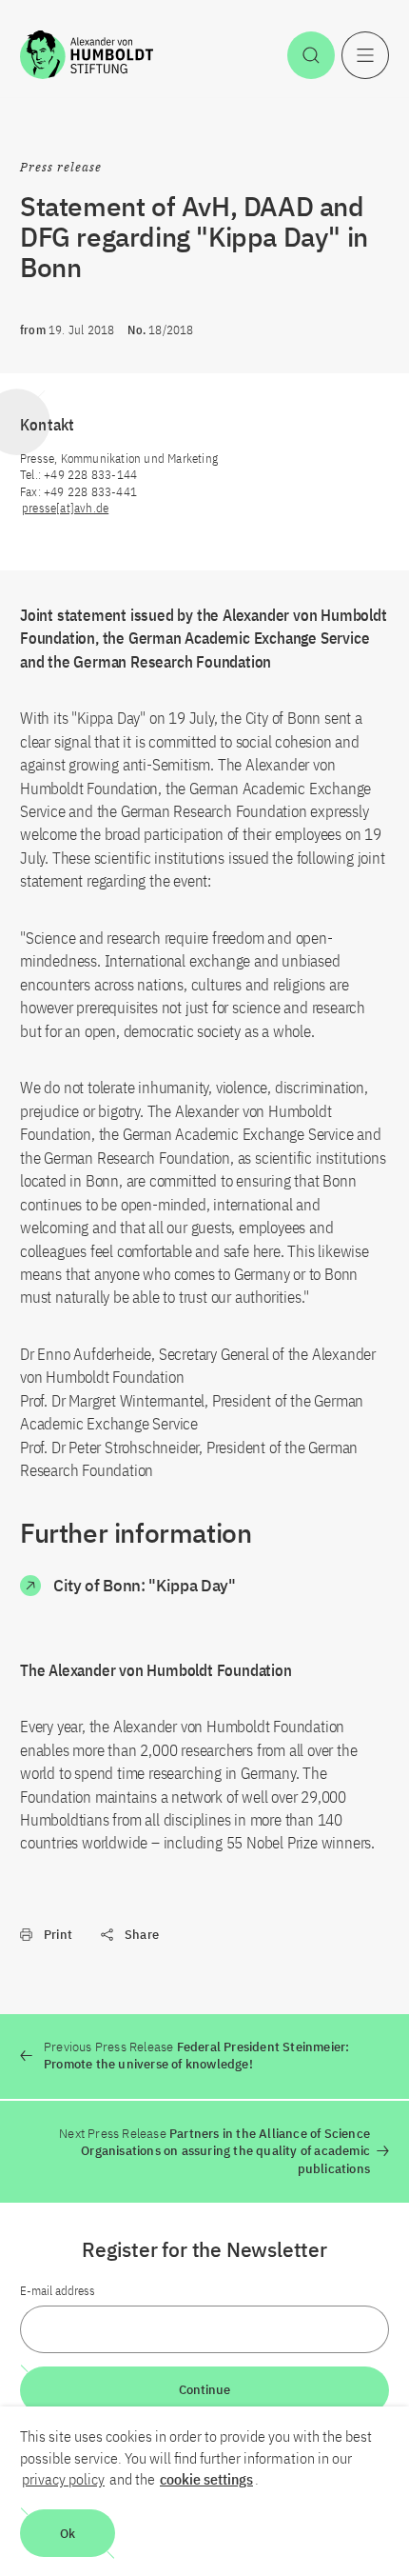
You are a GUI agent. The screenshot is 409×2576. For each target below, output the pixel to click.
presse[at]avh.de (65, 508)
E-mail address (58, 2291)
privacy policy (63, 2479)
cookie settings (206, 2479)
